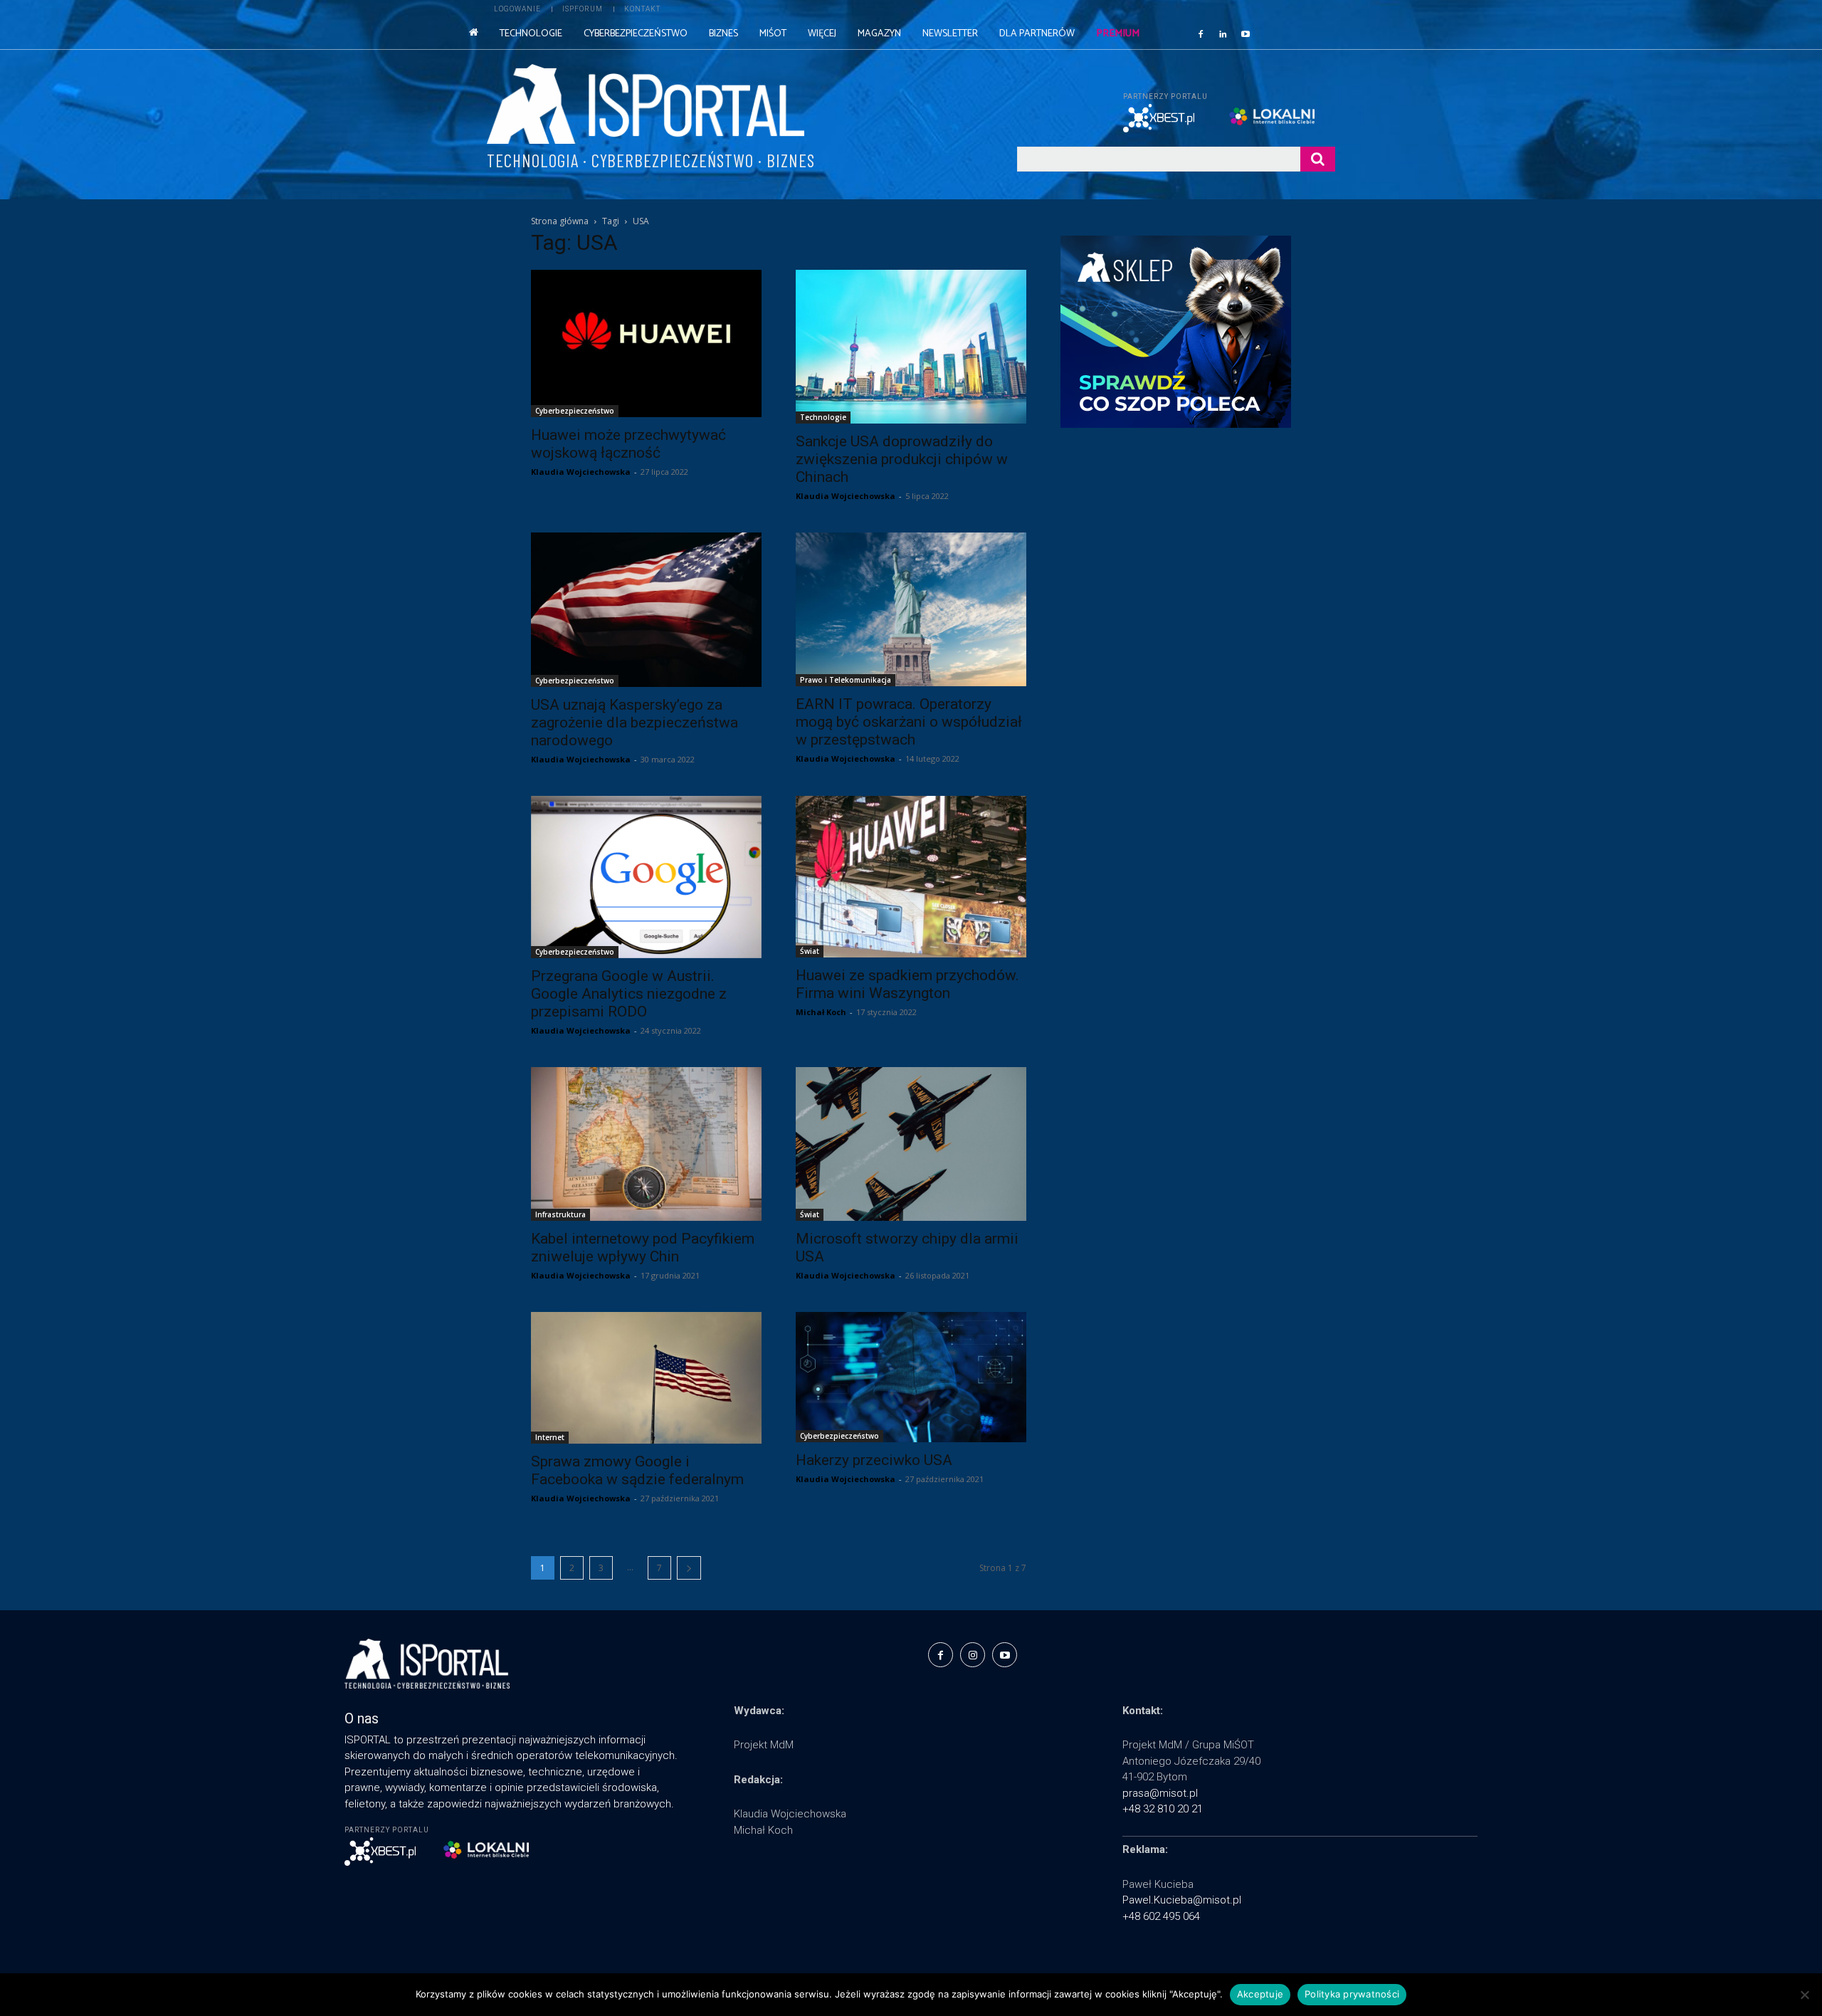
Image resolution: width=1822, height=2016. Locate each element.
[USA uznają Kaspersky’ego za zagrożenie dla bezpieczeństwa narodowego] (646, 609)
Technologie (823, 417)
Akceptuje (1260, 1994)
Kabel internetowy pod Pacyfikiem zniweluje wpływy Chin (643, 1248)
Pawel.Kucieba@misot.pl (1182, 1900)
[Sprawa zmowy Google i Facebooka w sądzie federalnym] (646, 1378)
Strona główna (560, 221)
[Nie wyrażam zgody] (1804, 1995)
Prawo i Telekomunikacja (846, 680)
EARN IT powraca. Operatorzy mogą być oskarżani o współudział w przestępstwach (909, 722)
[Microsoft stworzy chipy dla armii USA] (911, 1144)
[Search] (1318, 159)
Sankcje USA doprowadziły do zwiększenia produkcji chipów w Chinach (902, 459)
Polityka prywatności (1352, 1994)
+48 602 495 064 (1161, 1916)
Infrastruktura (560, 1214)
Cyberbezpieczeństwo (575, 411)
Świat (810, 951)
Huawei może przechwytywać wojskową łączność (628, 444)
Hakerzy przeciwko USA (874, 1460)
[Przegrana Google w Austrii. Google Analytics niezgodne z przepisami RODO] (646, 877)
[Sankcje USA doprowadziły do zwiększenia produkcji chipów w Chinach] (911, 347)
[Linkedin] (1223, 33)
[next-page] (689, 1568)
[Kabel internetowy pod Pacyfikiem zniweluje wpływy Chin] (646, 1144)
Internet (550, 1437)
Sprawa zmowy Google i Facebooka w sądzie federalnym (637, 1470)
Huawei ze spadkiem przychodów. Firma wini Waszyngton (907, 984)
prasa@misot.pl (1160, 1793)
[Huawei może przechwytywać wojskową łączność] (646, 343)
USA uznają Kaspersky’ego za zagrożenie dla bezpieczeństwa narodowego (634, 723)
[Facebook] (1201, 33)
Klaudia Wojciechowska (581, 472)
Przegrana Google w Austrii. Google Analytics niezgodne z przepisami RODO (629, 994)
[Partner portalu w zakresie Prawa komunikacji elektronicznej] (1282, 116)
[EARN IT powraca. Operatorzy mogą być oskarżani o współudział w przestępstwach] (911, 609)
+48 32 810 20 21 (1163, 1809)
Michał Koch (821, 1012)
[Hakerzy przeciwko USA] (911, 1377)
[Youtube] (1246, 33)
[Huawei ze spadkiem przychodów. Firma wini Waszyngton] (911, 877)
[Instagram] (973, 1655)
